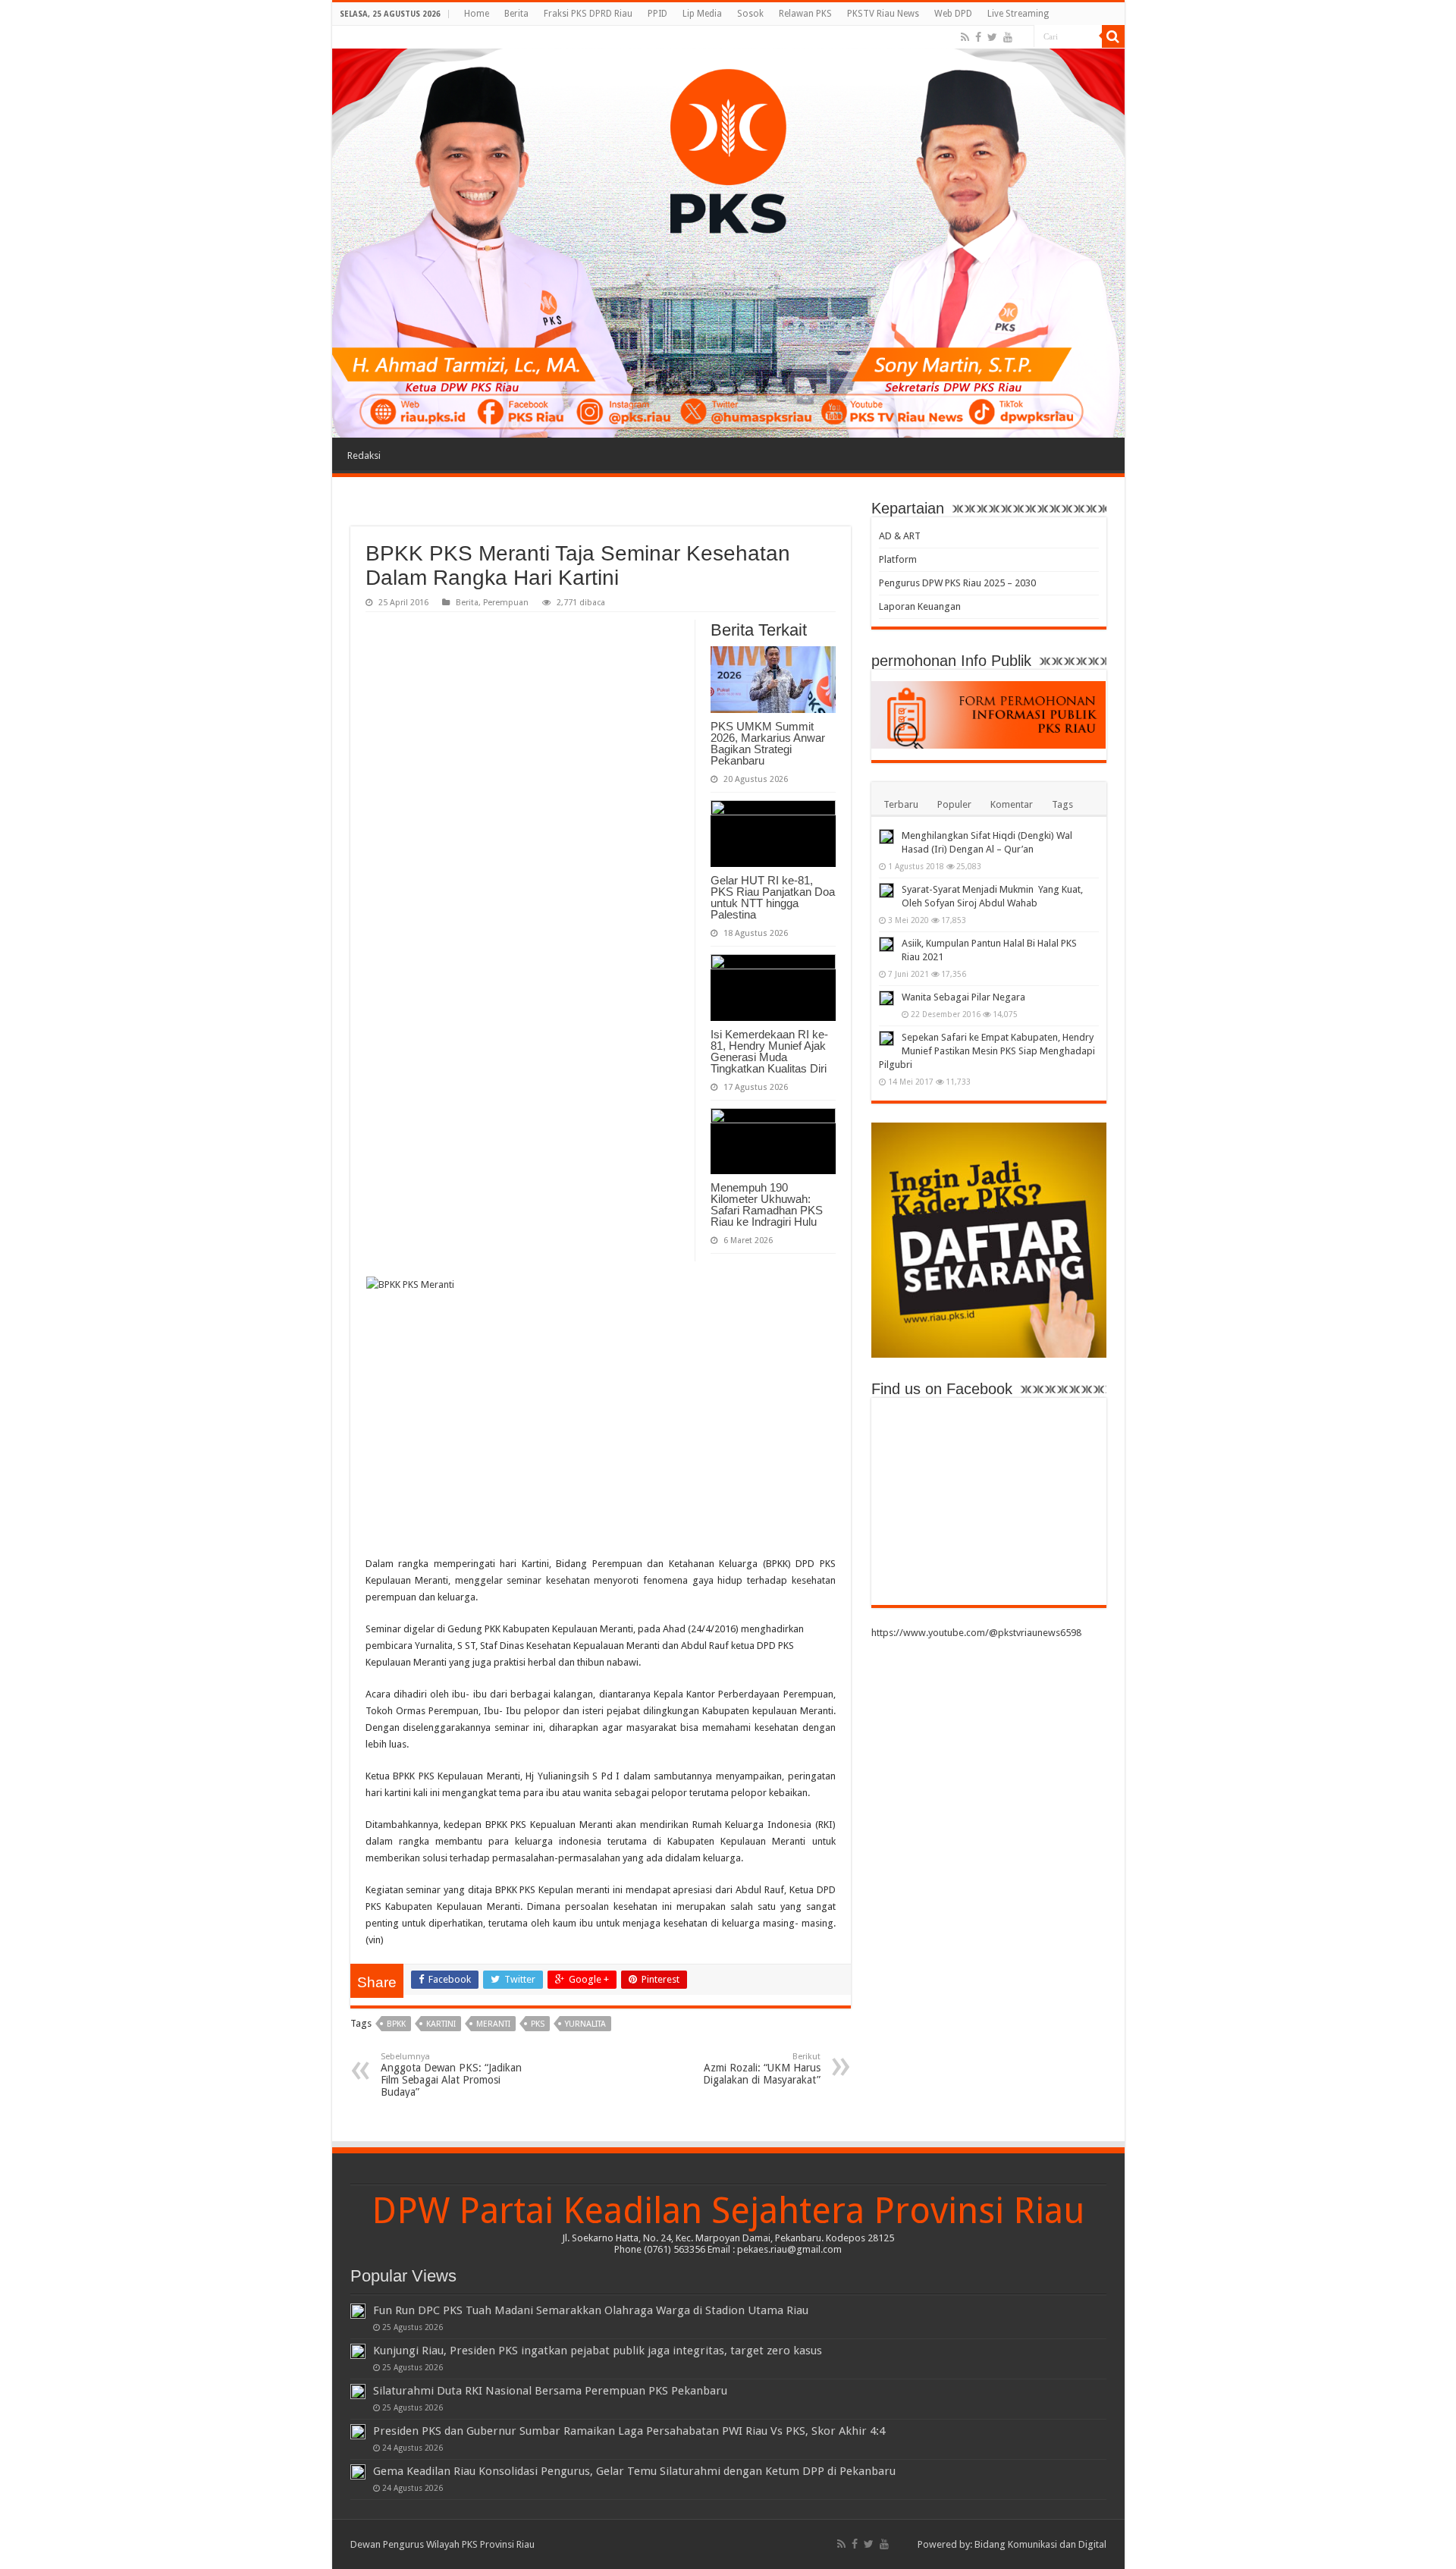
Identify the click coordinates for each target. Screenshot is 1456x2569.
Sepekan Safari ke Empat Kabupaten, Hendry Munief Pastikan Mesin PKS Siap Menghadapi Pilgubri (987, 1051)
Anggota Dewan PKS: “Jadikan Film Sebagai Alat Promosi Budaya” (451, 2075)
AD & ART (900, 536)
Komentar (1012, 804)
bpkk (396, 2024)
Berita (516, 14)
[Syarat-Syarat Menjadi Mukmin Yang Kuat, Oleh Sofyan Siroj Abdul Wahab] (886, 890)
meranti (493, 2024)
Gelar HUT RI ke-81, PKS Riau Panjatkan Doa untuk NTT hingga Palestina (773, 897)
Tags (1062, 804)
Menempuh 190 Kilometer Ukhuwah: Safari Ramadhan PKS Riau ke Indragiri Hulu (767, 1204)
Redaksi (364, 455)
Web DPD (953, 14)
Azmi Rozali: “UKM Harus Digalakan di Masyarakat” (762, 2069)
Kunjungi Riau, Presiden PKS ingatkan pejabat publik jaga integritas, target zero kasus (598, 2351)
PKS (538, 2024)
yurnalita (585, 2024)
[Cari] (1113, 36)
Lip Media (702, 14)
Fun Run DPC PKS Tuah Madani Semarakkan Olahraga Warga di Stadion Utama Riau (591, 2310)
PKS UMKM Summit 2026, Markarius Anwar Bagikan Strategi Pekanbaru (768, 743)
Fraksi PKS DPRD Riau (588, 14)
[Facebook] (978, 37)
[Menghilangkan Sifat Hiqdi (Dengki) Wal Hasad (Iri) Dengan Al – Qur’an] (886, 837)
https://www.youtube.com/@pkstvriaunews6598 (976, 1633)
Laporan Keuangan (920, 606)
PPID (657, 14)
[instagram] (1023, 38)
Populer (954, 804)
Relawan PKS (805, 14)
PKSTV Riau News (883, 14)
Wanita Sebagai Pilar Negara (963, 997)
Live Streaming (1018, 14)
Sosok (750, 14)
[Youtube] (1008, 37)
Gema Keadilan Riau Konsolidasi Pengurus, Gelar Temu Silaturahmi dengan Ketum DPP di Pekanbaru (634, 2471)
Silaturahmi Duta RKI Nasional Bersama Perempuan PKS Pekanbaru (550, 2391)
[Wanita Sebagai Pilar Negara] (886, 998)
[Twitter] (992, 37)
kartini (441, 2024)
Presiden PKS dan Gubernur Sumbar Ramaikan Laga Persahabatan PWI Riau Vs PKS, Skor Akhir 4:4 (629, 2431)
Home (477, 14)
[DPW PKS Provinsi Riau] (728, 232)
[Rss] (965, 37)
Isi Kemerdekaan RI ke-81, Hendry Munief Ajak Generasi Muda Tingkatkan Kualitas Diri (769, 1051)
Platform (898, 559)
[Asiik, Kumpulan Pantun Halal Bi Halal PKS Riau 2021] (886, 944)
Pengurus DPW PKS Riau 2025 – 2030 (957, 583)
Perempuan (506, 603)
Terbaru (901, 804)
